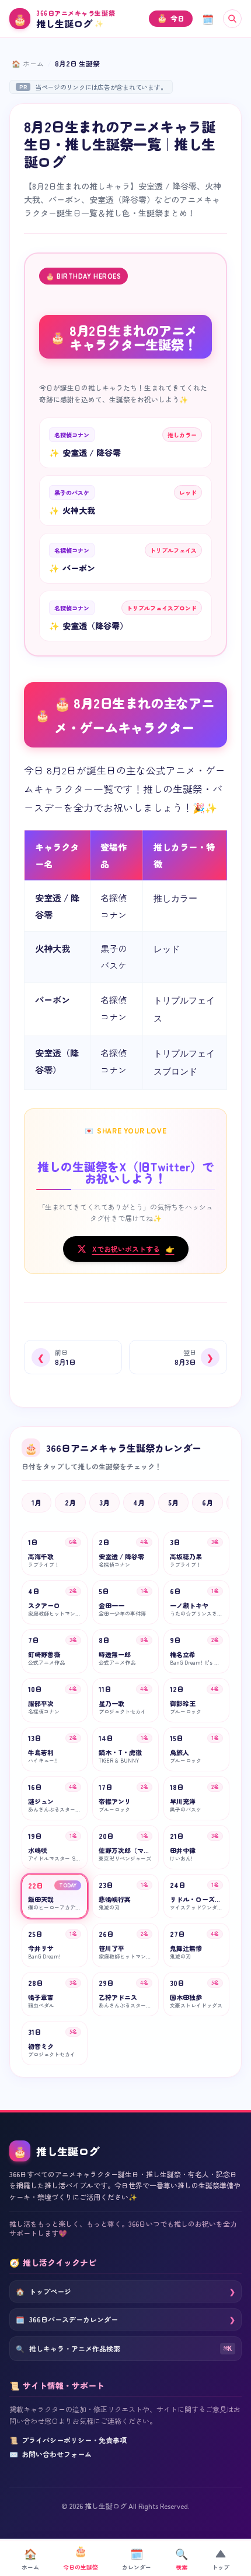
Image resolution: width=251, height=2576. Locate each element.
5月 (173, 1502)
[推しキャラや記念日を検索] (232, 19)
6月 (208, 1502)
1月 (36, 1502)
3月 (104, 1502)
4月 (139, 1502)
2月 (70, 1502)
